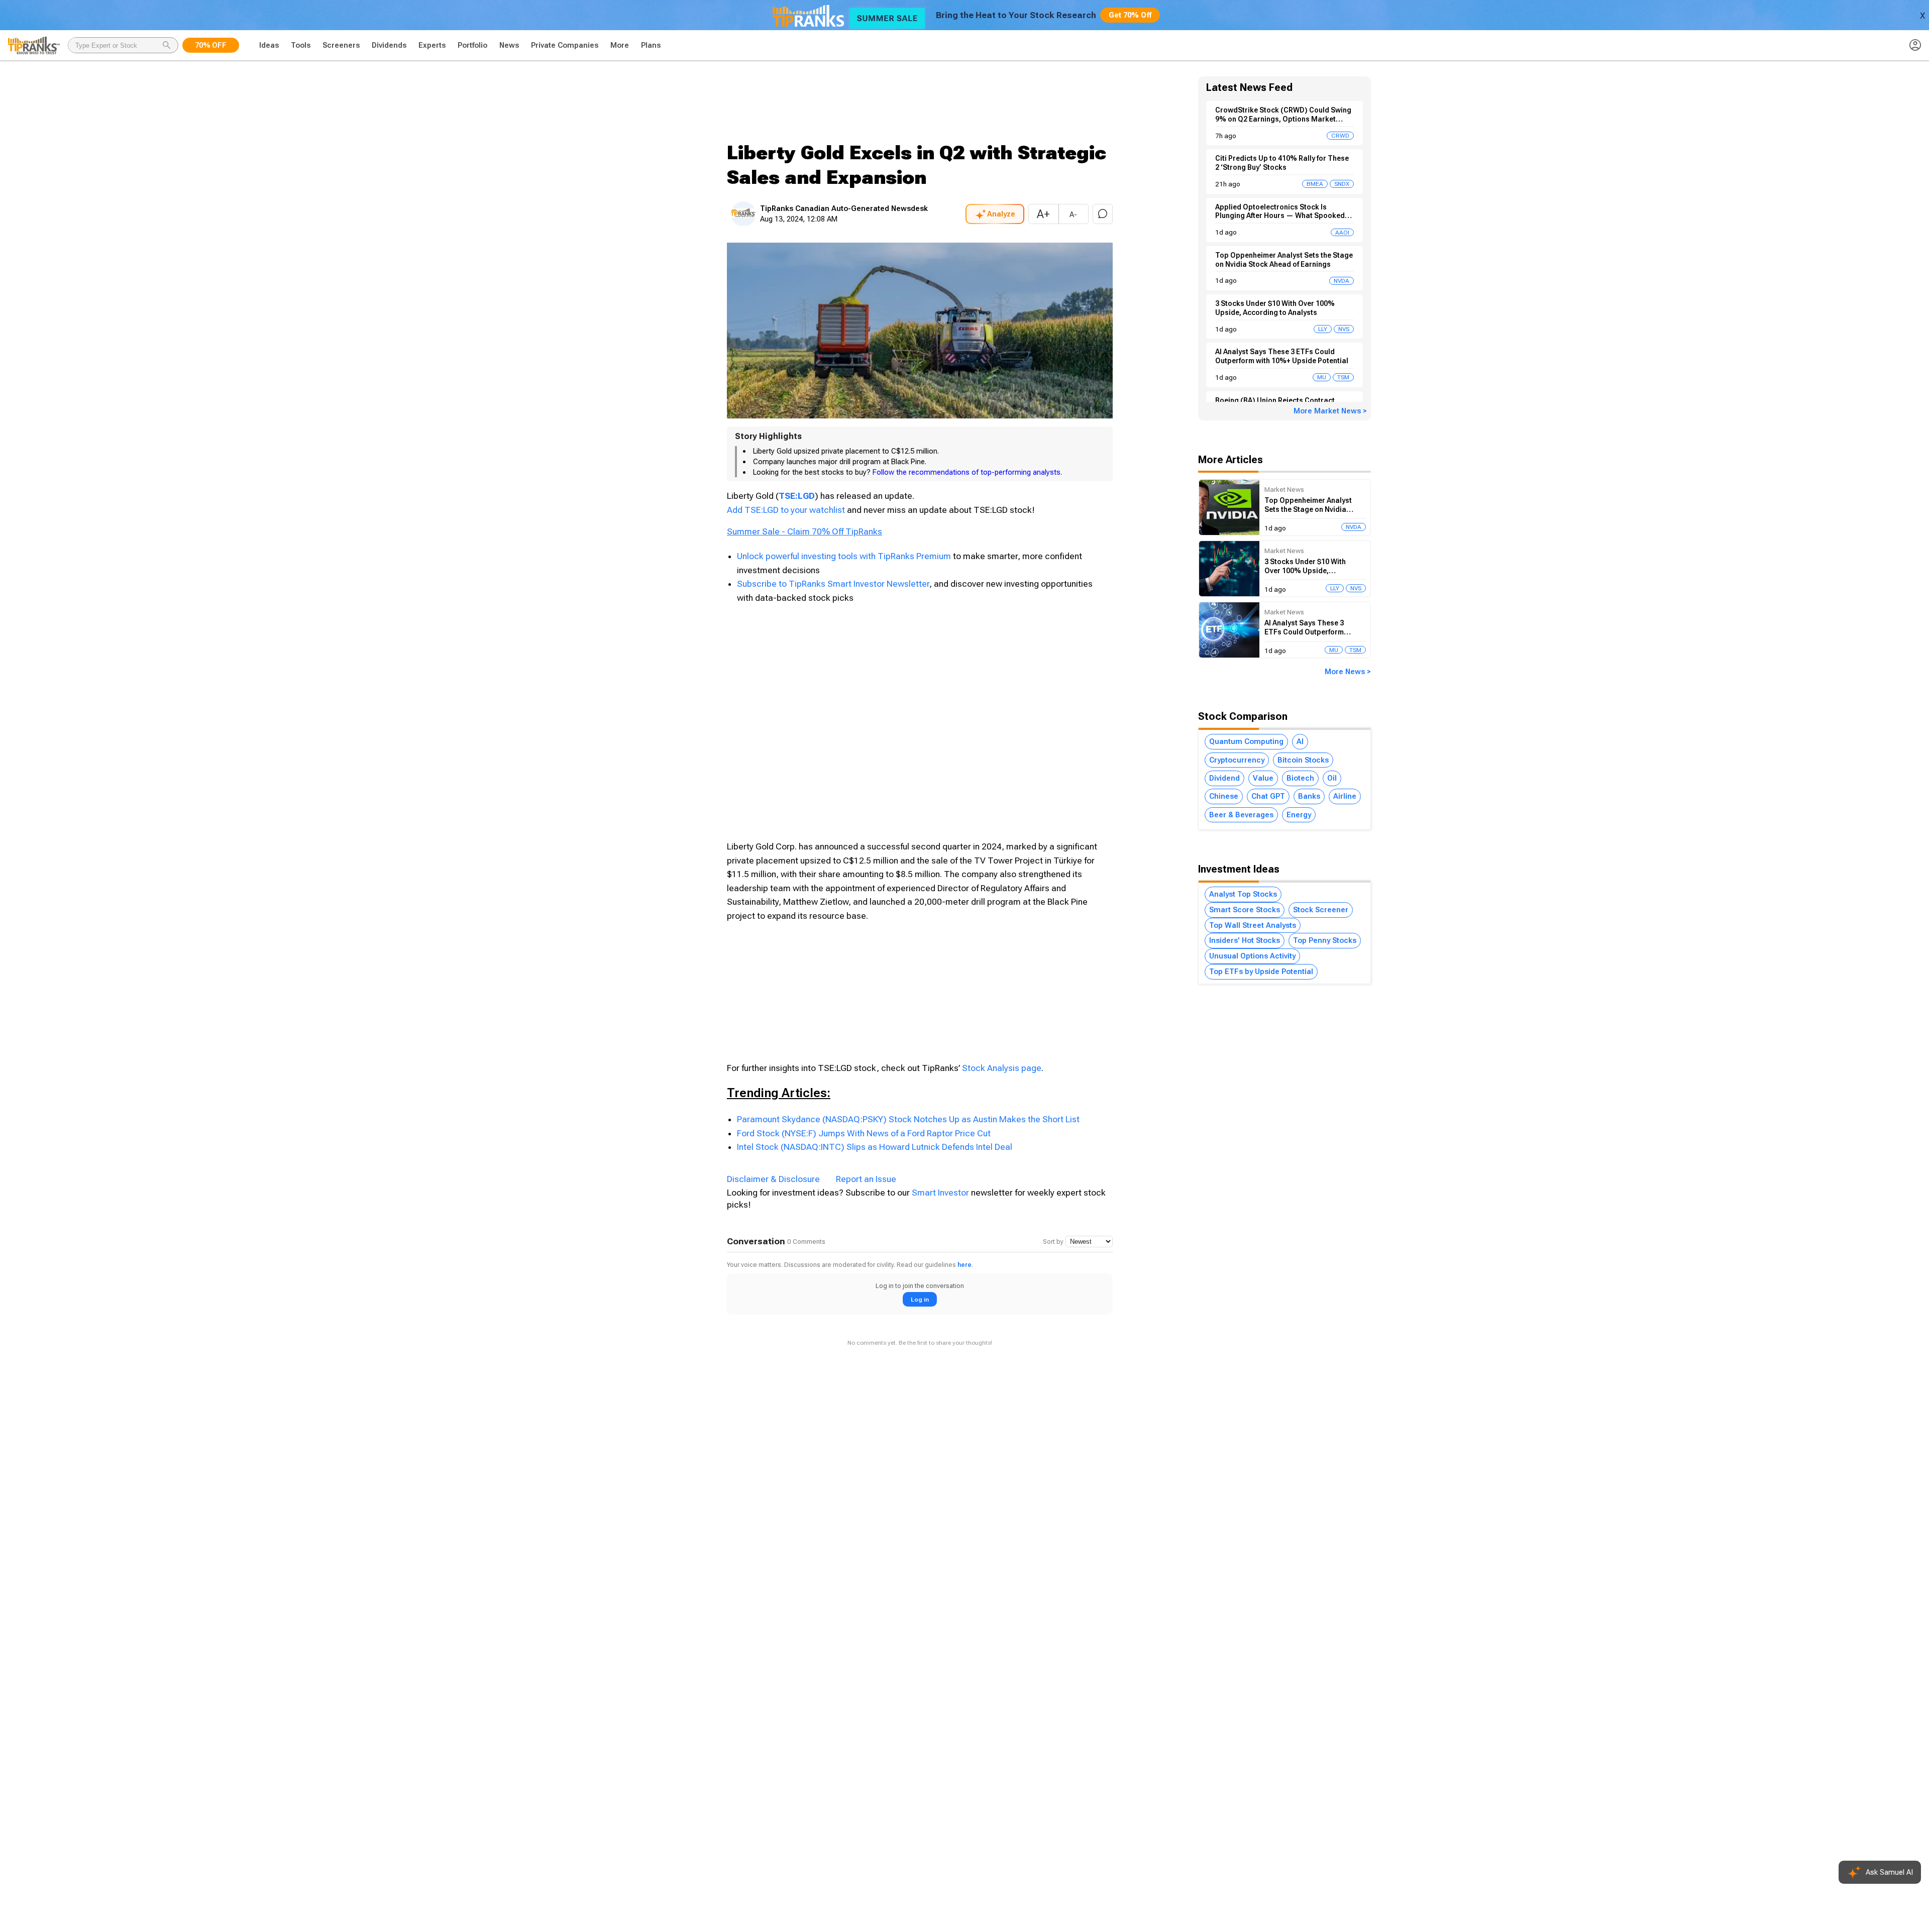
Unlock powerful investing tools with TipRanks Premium (845, 556)
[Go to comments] (1103, 214)
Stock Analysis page (1002, 1068)
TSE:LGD (797, 496)
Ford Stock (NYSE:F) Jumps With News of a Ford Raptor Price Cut (864, 1133)
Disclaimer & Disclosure (773, 1179)
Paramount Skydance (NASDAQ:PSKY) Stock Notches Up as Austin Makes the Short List (908, 1119)
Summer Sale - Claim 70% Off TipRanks (805, 531)
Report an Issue (866, 1179)
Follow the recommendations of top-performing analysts (967, 472)
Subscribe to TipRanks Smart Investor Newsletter (833, 584)
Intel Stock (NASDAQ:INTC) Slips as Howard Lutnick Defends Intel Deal (875, 1147)
